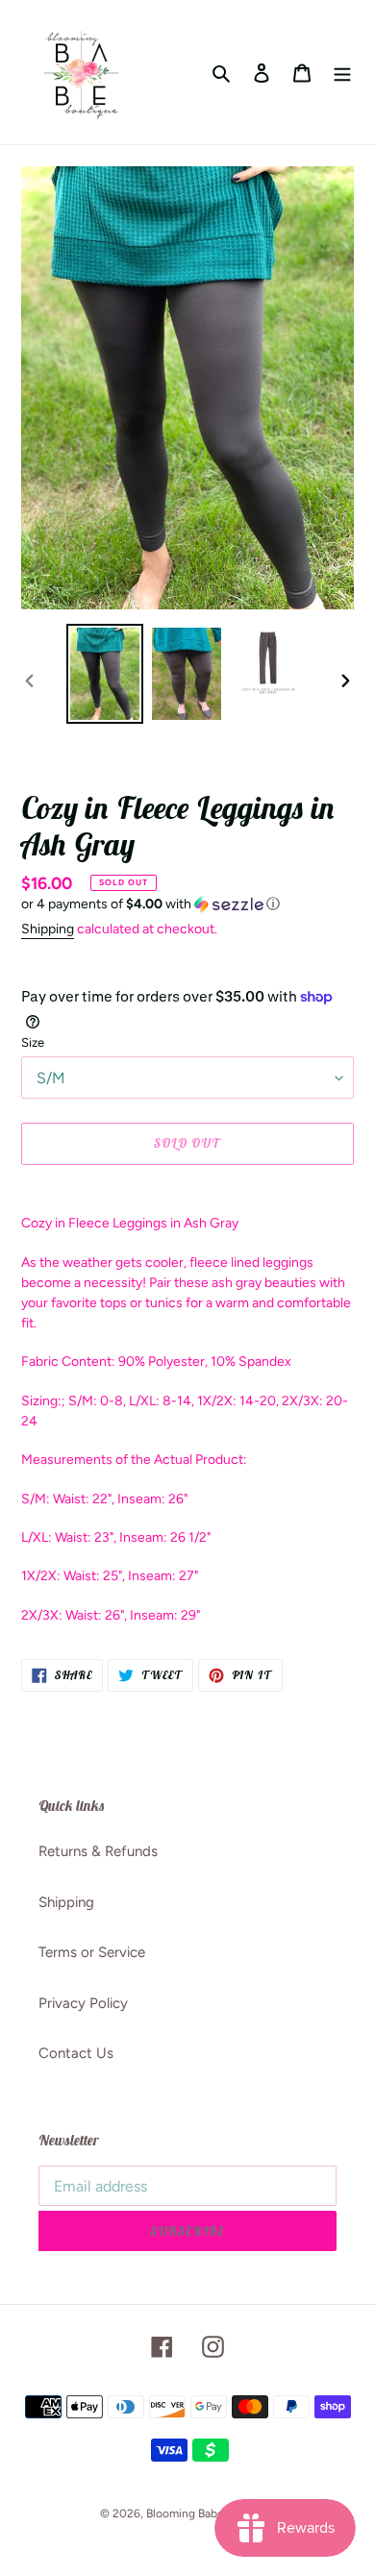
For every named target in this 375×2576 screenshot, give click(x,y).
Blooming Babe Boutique (211, 2514)
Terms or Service (92, 1952)
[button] (150, 904)
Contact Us (76, 2053)
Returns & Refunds (98, 1851)
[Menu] (342, 73)
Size (33, 1042)
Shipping (48, 929)
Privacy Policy (83, 2003)
